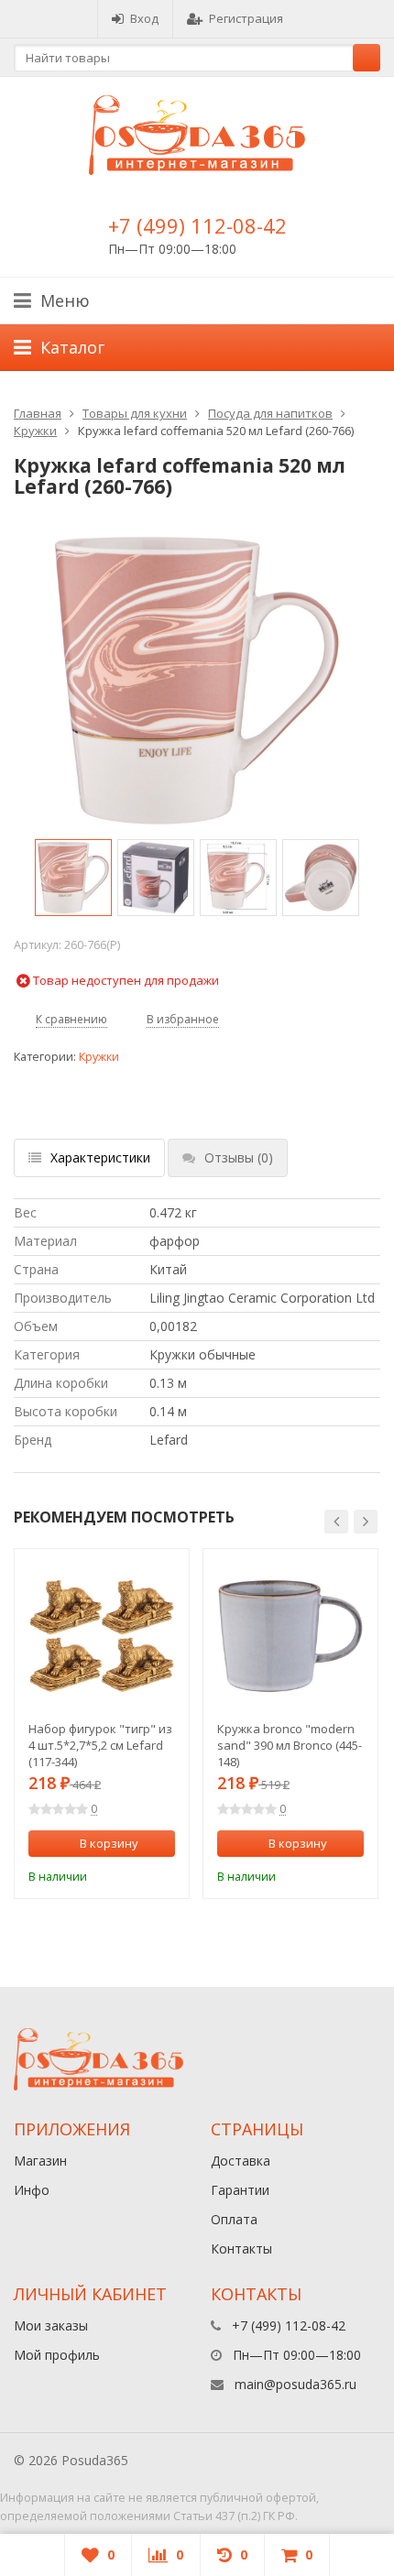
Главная (38, 413)
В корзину (109, 1843)
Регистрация (246, 18)
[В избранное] (164, 1874)
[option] (73, 878)
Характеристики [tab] (100, 1157)
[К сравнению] (137, 1874)
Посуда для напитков (270, 413)
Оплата (234, 2219)
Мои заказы (51, 2325)
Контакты (241, 2249)
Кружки (35, 431)
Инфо (32, 2190)
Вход (144, 18)
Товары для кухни (135, 413)
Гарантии (240, 2190)
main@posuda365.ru (295, 2384)
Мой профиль (57, 2355)
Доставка (241, 2161)
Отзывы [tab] (239, 1157)
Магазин (40, 2161)
